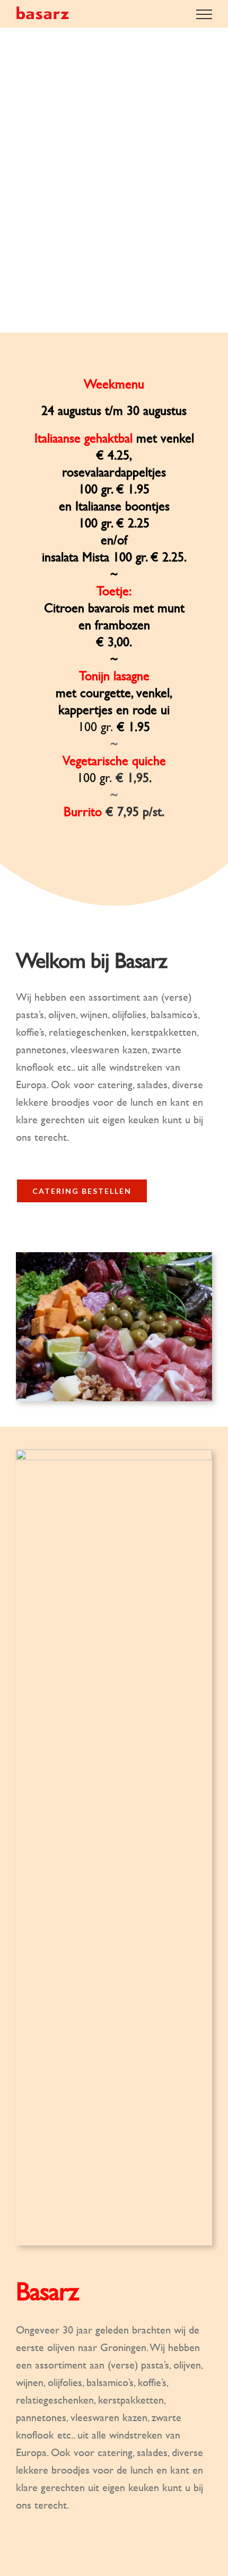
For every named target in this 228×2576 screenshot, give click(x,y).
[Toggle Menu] (204, 14)
